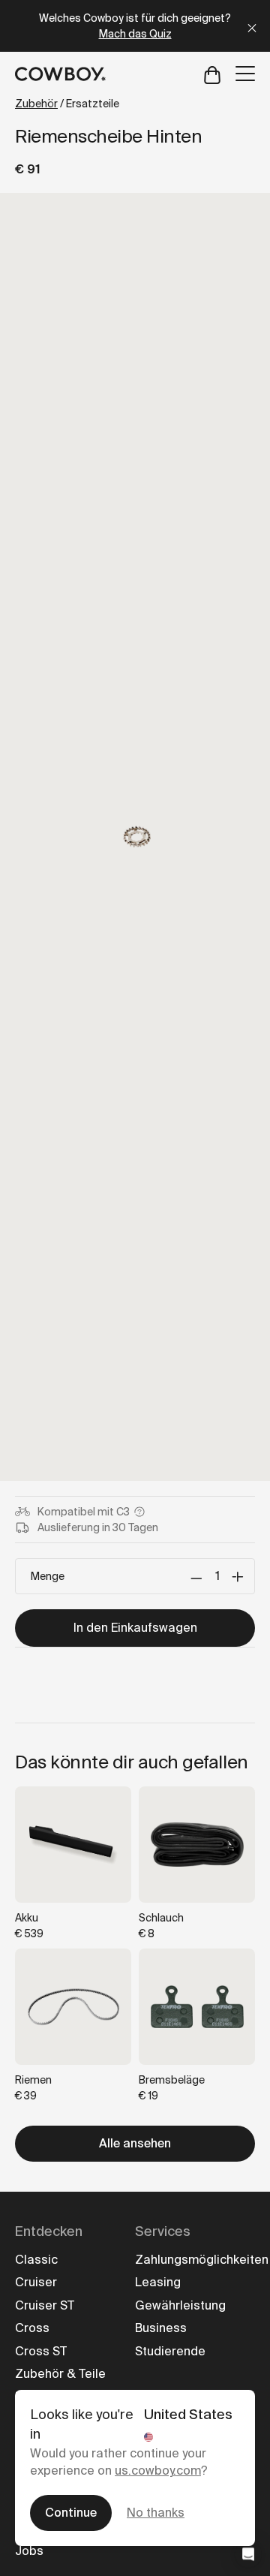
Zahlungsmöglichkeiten (202, 2260)
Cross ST (41, 2351)
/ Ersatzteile (67, 104)
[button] (248, 2554)
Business (161, 2328)
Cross (32, 2328)
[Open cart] (212, 74)
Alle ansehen (135, 2143)
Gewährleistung (180, 2305)
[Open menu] (245, 74)
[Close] (252, 26)
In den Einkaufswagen (135, 1628)
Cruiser (36, 2282)
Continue (71, 2513)
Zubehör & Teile (60, 2374)
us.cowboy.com (158, 2471)
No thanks (156, 2513)
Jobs (29, 2551)
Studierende (170, 2351)
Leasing (158, 2282)
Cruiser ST (45, 2305)
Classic (36, 2260)
